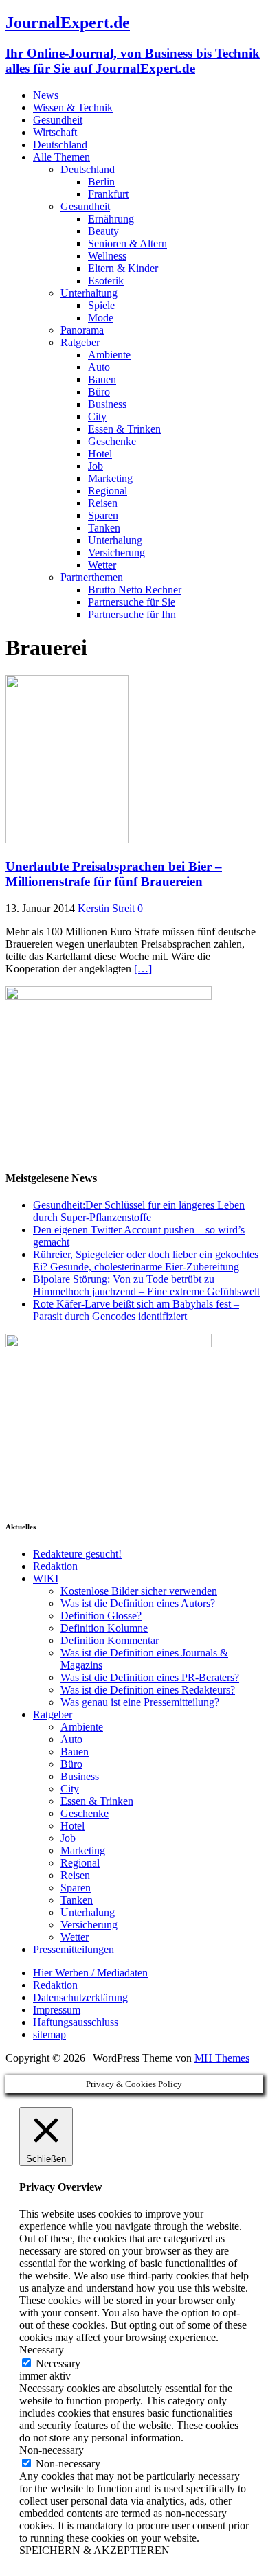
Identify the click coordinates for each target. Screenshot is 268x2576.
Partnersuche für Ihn (132, 614)
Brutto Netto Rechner (135, 590)
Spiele (101, 305)
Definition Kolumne (104, 1628)
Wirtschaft (55, 132)
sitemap (49, 2034)
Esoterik (106, 281)
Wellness (107, 256)
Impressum (57, 2010)
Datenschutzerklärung (80, 1997)
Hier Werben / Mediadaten (90, 1973)
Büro (99, 392)
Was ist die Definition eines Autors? (138, 1603)
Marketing (110, 478)
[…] (143, 969)
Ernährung (111, 219)
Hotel (100, 454)
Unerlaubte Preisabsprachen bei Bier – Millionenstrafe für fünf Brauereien (114, 874)
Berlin (101, 182)
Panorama (82, 330)
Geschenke (112, 441)
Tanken (104, 528)
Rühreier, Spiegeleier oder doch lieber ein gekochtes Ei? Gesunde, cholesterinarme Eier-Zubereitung (146, 1261)
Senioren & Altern (127, 243)
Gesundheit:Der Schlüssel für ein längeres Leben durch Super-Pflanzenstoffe (139, 1211)
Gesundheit (58, 120)
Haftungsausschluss (76, 2022)
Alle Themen (62, 157)
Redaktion (55, 1566)
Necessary (58, 2363)
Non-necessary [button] (52, 2450)
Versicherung (116, 552)
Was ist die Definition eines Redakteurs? (148, 1690)
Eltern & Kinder (123, 268)
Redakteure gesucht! (77, 1554)
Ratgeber (80, 342)
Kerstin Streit (106, 908)
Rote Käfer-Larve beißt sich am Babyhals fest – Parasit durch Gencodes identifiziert (136, 1310)
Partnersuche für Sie (132, 602)
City (97, 417)
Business (107, 404)
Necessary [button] (42, 2350)
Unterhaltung (89, 293)
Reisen (103, 503)
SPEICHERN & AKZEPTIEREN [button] (94, 2550)
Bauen (102, 379)
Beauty (103, 231)
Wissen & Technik (73, 107)
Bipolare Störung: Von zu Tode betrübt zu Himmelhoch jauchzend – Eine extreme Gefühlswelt (146, 1285)
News (46, 95)
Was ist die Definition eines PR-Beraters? (150, 1677)
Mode (101, 318)
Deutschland (60, 145)
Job (96, 466)
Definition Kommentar (110, 1640)
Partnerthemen (92, 577)
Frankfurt (108, 194)
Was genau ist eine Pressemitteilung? (140, 1702)
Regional (108, 491)
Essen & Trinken (124, 429)
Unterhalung (115, 540)
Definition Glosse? (101, 1616)
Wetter (102, 565)
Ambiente (109, 355)
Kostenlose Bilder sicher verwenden (139, 1591)
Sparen (103, 515)
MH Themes (222, 2058)
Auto (99, 367)
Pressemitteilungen (74, 1949)
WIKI (46, 1578)
